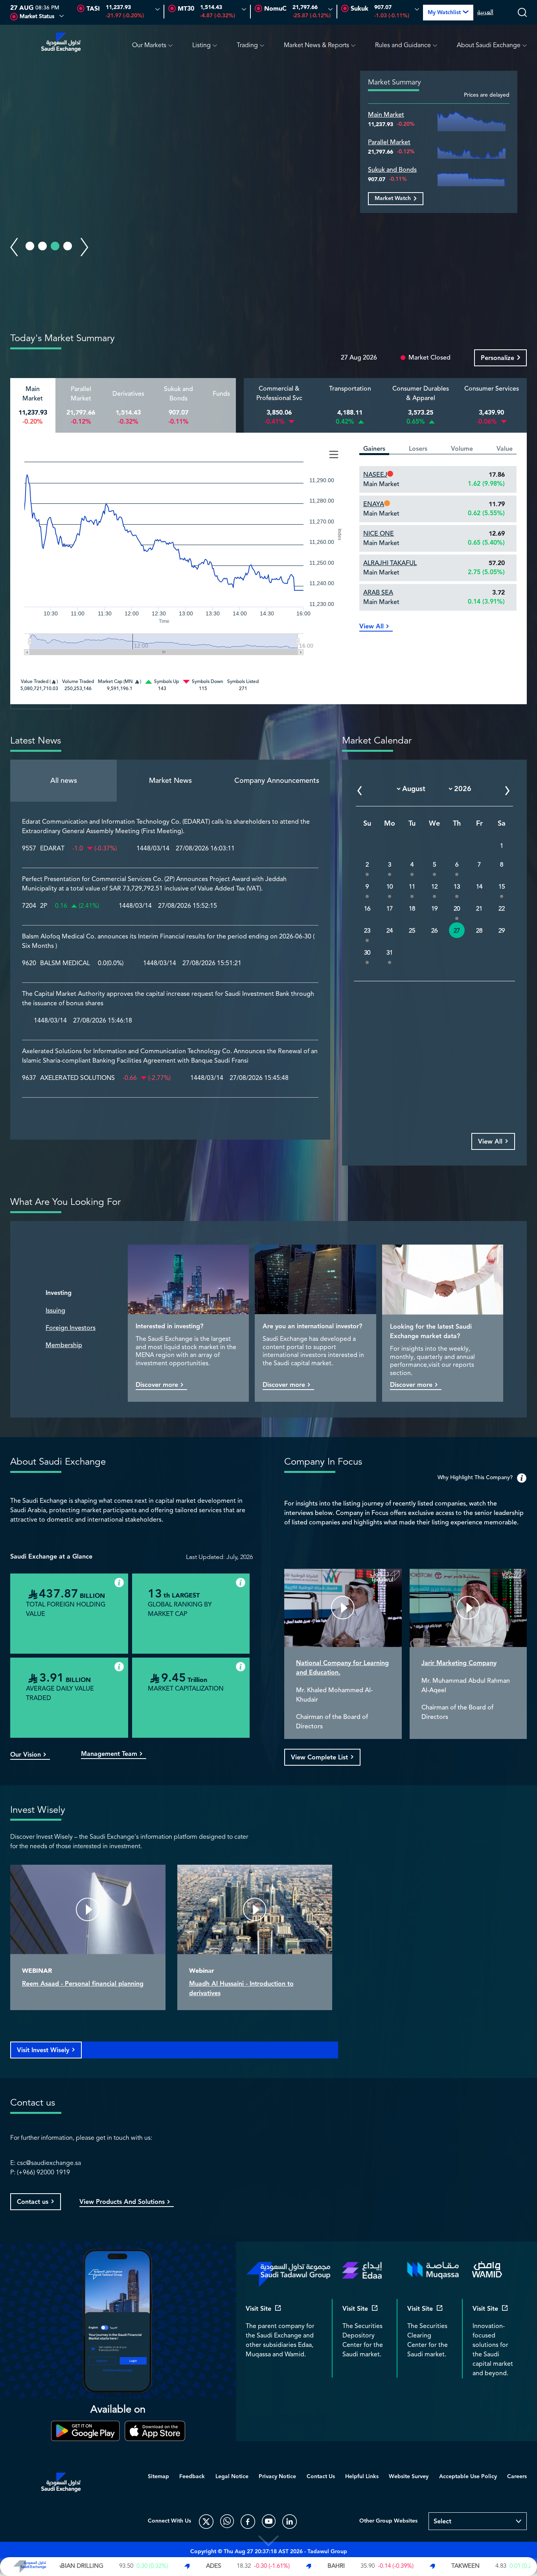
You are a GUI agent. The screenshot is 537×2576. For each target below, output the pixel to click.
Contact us (33, 2202)
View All (371, 627)
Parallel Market (389, 142)
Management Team (109, 1754)
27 (457, 931)
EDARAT (52, 849)
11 (412, 887)
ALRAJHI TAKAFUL (390, 563)
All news (64, 780)
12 (434, 887)
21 (479, 909)
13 (457, 887)
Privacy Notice (277, 2477)
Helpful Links (362, 2477)
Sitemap (158, 2477)
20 (457, 909)
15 (502, 887)
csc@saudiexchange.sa (49, 2163)
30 (367, 953)
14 (479, 887)
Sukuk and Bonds (392, 170)
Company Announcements (277, 780)
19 (434, 909)
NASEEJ (375, 475)
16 (367, 909)
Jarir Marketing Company (459, 1663)
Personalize (497, 358)
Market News (170, 780)
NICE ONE (379, 534)
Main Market (386, 115)
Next (85, 247)
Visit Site (258, 2309)
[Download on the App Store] (155, 2431)
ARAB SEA (378, 593)
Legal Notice (232, 2477)
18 (412, 909)
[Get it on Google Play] (86, 2431)
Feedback (192, 2477)
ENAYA (374, 504)
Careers (517, 2477)
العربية (485, 13)
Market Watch (393, 198)
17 (390, 909)
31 (390, 953)
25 (412, 931)
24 (390, 931)
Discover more (157, 1385)
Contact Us (321, 2477)
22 (502, 909)
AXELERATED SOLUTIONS (77, 1078)
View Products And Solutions (122, 2202)
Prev (14, 247)
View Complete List (319, 1758)
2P (44, 906)
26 (434, 931)
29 (502, 931)
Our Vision (26, 1755)
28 (479, 931)
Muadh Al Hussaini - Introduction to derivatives (241, 1989)
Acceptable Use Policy (468, 2477)
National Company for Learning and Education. (342, 1668)
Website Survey (409, 2477)
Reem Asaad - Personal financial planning (83, 1984)
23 (367, 931)
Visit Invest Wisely (43, 2050)
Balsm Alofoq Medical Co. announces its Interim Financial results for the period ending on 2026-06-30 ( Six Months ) (168, 942)
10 (390, 887)
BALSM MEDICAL (65, 964)
